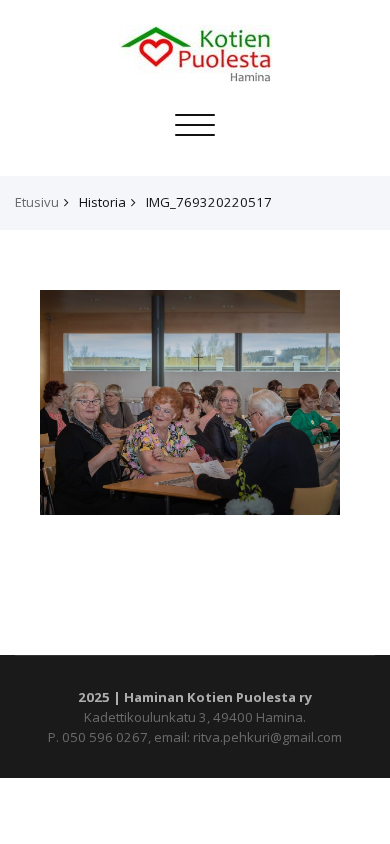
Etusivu (37, 202)
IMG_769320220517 (209, 202)
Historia (102, 202)
